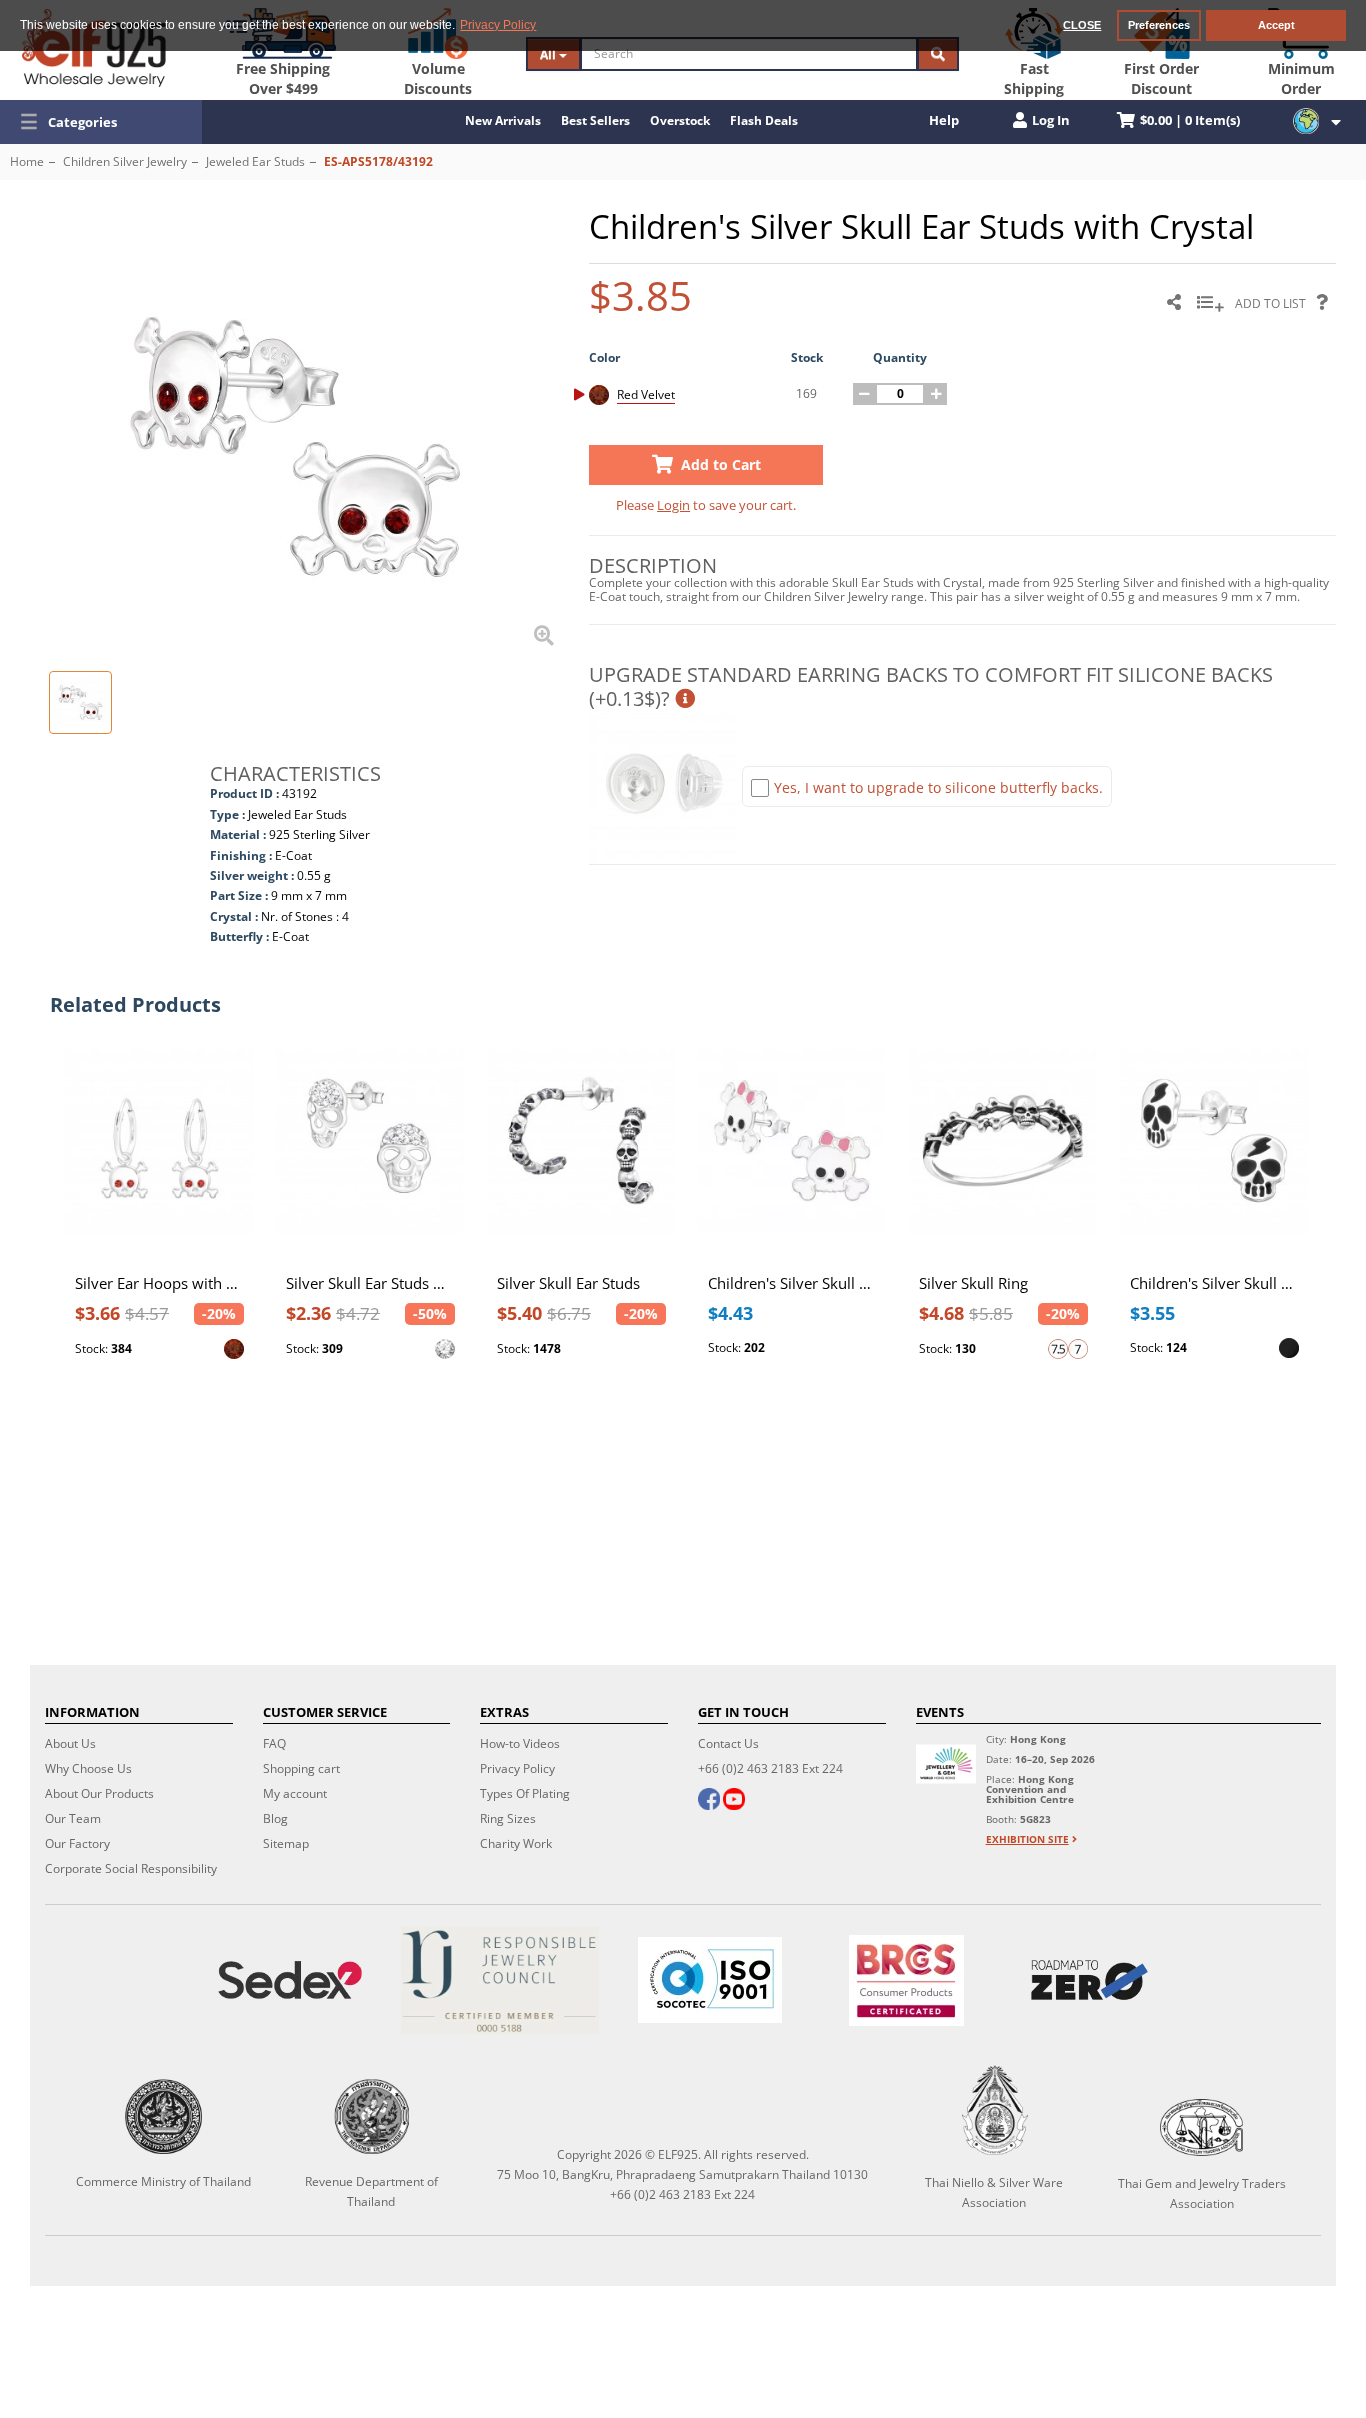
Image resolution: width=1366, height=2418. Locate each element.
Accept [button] (1276, 25)
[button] (101, 122)
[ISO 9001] (710, 1980)
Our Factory (77, 1843)
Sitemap (286, 1843)
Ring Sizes (508, 1818)
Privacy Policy (517, 1768)
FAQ (274, 1743)
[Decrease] (864, 394)
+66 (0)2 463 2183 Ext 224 (770, 1768)
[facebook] (709, 1801)
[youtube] (734, 1801)
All (549, 54)
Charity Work (516, 1843)
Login (673, 505)
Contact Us (728, 1743)
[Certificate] (500, 1980)
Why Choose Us (88, 1768)
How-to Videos (520, 1743)
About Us (70, 1743)
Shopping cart (301, 1768)
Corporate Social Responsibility (131, 1868)
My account (295, 1793)
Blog (275, 1818)
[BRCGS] (906, 1980)
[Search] (938, 54)
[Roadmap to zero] (1089, 1980)
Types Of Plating (525, 1793)
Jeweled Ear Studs (255, 161)
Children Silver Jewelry (125, 161)
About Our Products (99, 1793)
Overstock (680, 120)
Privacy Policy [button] (498, 25)
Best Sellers (595, 120)
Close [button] (1082, 25)
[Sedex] (290, 1980)
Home (27, 161)
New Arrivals (503, 120)
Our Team (73, 1818)
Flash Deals (764, 120)
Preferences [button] (1159, 25)
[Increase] (936, 394)
